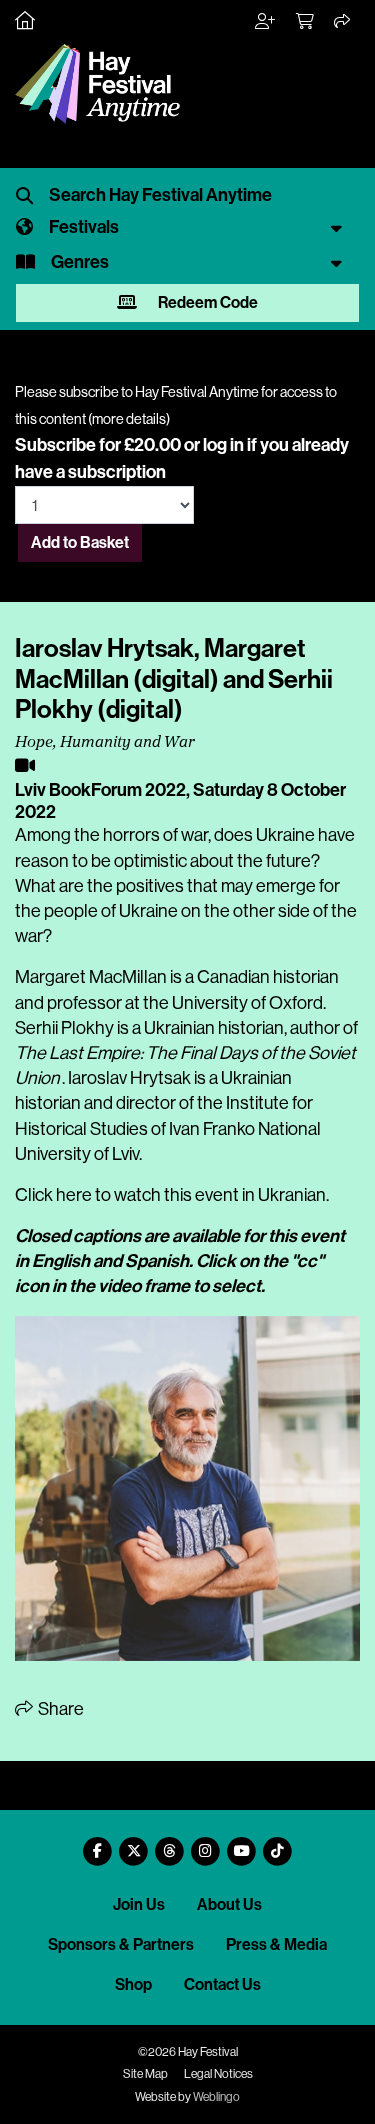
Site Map (145, 2074)
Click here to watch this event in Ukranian (170, 1195)
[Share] (343, 22)
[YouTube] (242, 1843)
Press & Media (276, 1944)
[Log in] (266, 22)
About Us (229, 1904)
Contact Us (222, 1984)
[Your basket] (306, 22)
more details (129, 419)
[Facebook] (98, 1843)
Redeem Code (206, 302)
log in (223, 445)
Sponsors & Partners (121, 1944)
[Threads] (170, 1843)
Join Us (139, 1904)
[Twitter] (134, 1843)
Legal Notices (218, 2074)
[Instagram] (206, 1843)
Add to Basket (80, 542)
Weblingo (216, 2097)
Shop (133, 1984)
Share (59, 1709)
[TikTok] (278, 1843)
